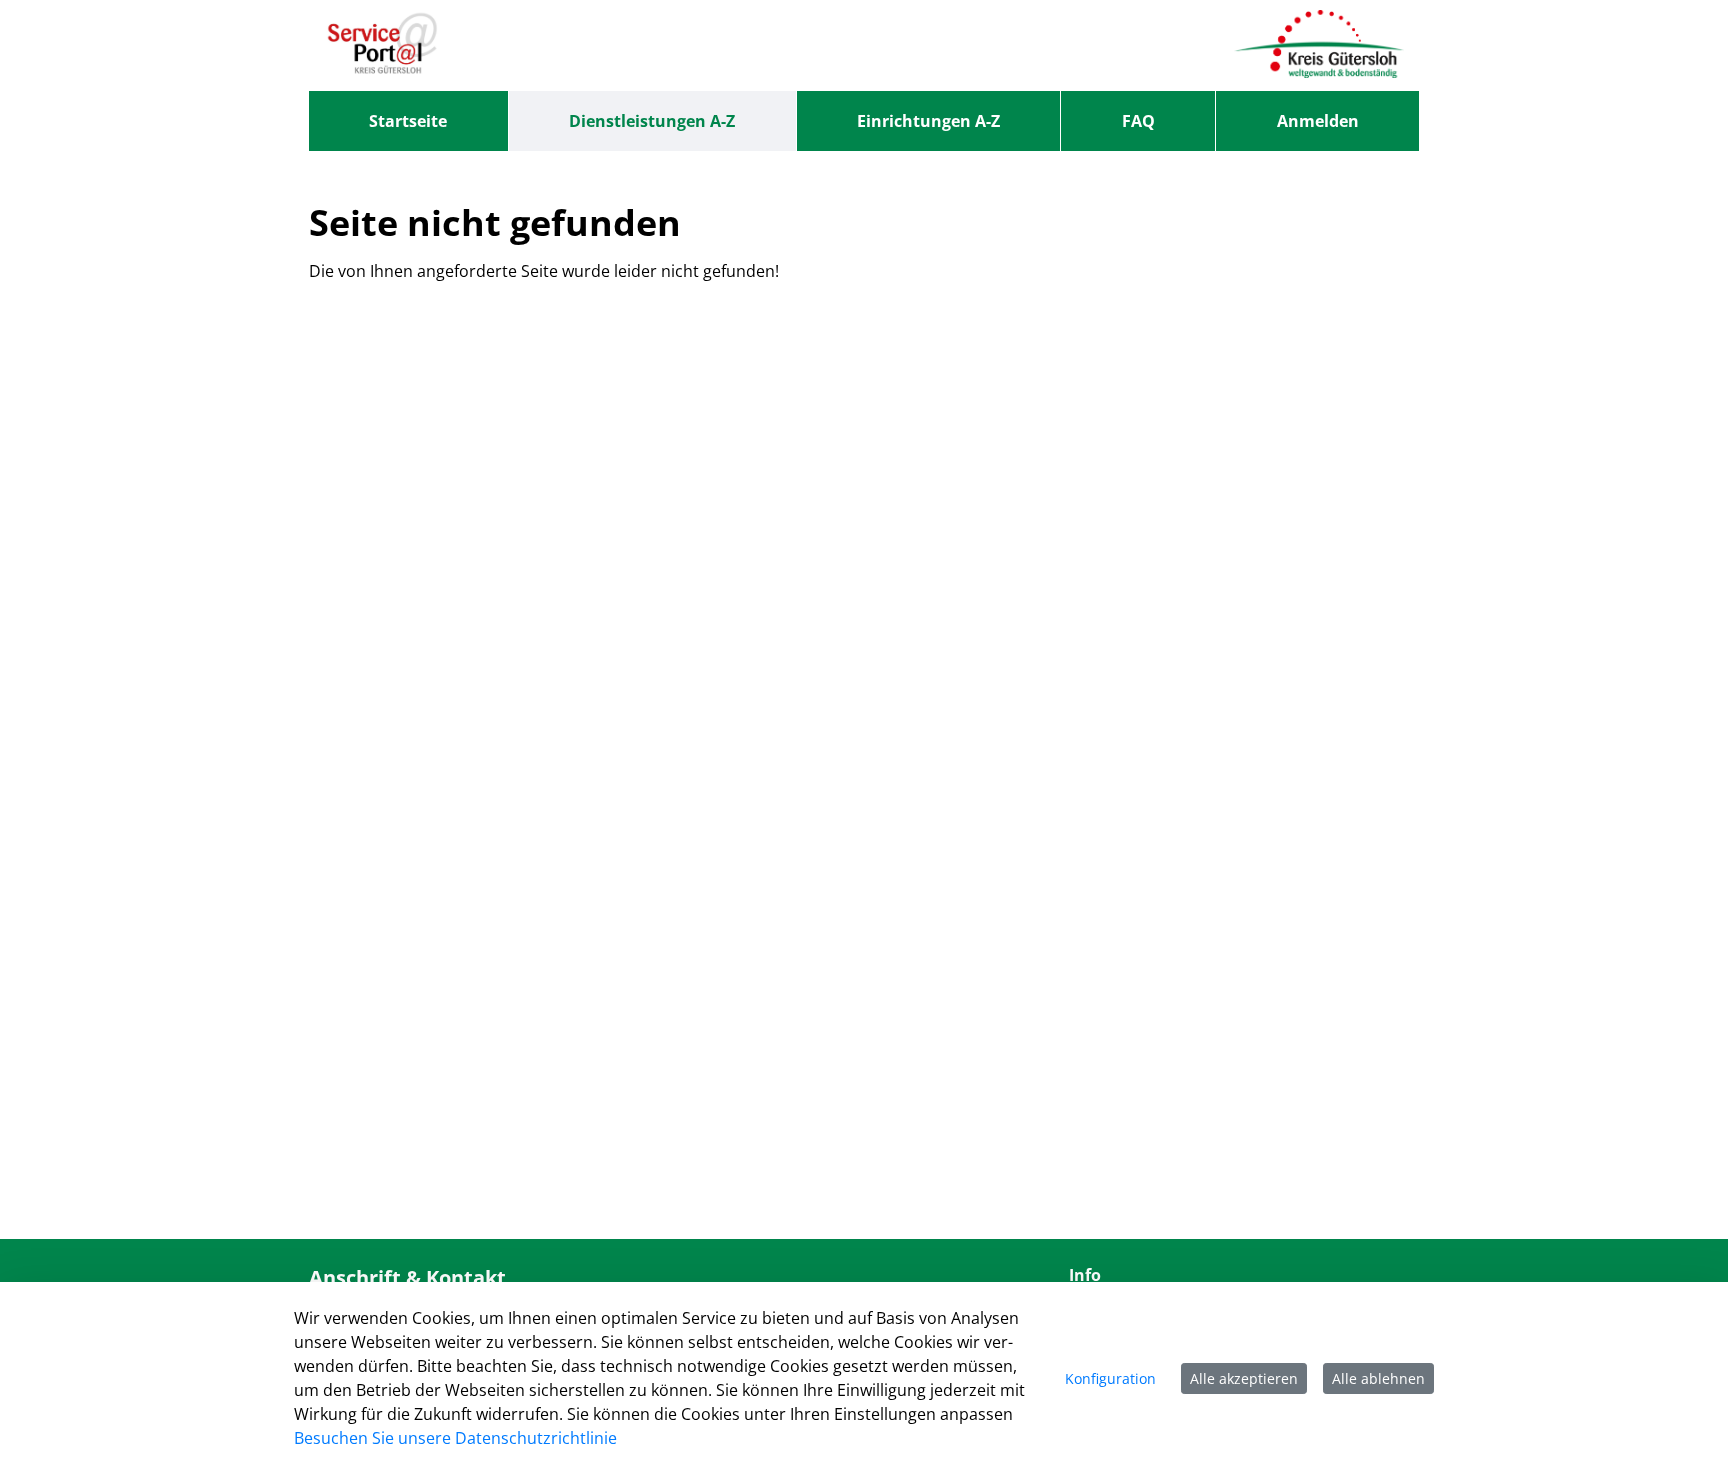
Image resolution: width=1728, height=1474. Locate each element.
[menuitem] (408, 121)
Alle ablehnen (1378, 1378)
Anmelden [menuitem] (1318, 121)
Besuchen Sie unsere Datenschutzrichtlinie (455, 1438)
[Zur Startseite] (382, 45)
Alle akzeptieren (1244, 1378)
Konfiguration (1110, 1378)
